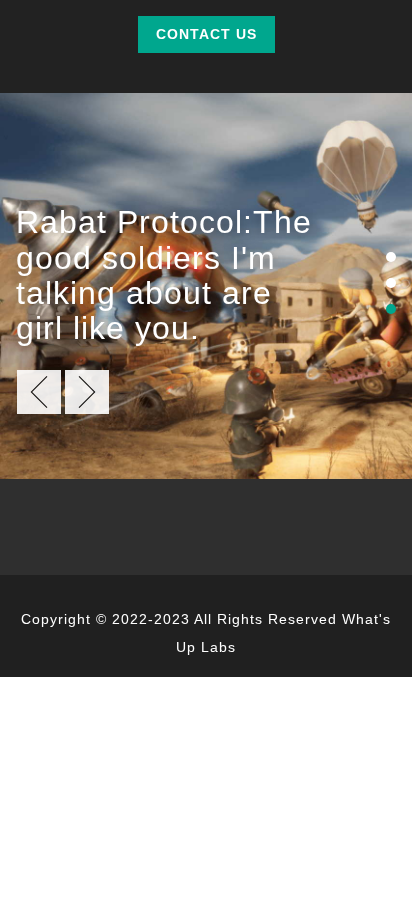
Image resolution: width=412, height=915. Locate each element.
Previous (39, 392)
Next (87, 392)
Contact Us (206, 34)
